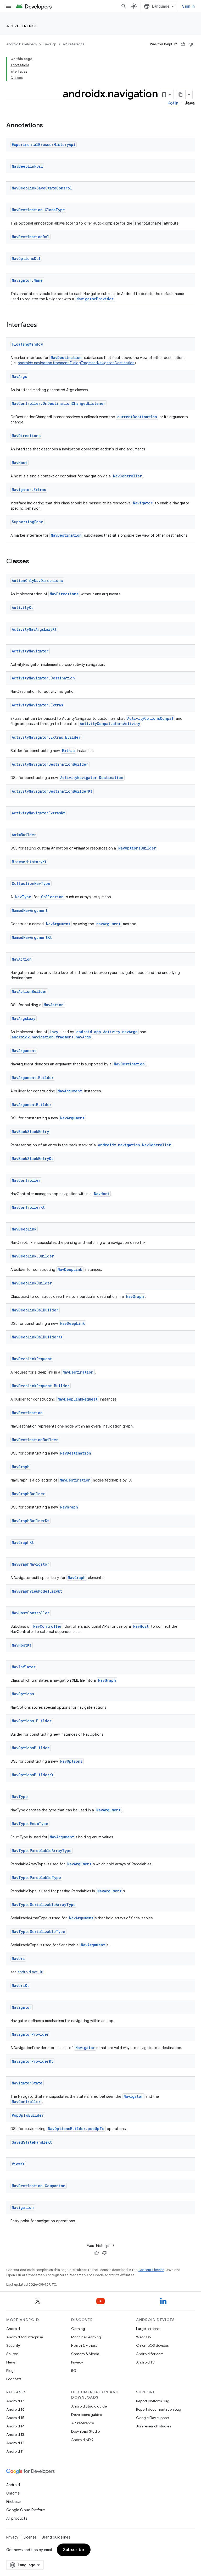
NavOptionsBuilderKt (33, 1775)
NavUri (18, 1959)
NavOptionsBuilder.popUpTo (76, 2129)
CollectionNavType (31, 883)
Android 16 (15, 2409)
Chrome (13, 2493)
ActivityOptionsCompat (150, 718)
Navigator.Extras (29, 490)
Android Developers (21, 44)
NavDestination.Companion (39, 2186)
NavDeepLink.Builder (33, 1256)
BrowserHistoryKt (29, 862)
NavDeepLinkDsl (27, 166)
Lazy (54, 1032)
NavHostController (31, 1613)
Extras (68, 751)
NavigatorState (27, 2083)
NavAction (22, 959)
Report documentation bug (159, 2409)
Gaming (78, 2329)
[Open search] (124, 6)
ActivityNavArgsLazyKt (34, 629)
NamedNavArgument (30, 910)
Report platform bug (153, 2401)
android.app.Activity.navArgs (107, 1032)
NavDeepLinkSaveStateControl (42, 188)
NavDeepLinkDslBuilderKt (37, 1337)
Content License (151, 2270)
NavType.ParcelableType (36, 1878)
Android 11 (15, 2451)
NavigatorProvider (95, 299)
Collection (52, 897)
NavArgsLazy (24, 1018)
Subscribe (74, 2550)
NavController (127, 476)
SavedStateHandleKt (32, 2142)
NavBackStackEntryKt (32, 1159)
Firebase (13, 2502)
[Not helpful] (191, 44)
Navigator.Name (27, 280)
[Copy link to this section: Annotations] (48, 126)
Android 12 (15, 2443)
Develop (50, 44)
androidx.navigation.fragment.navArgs (51, 1037)
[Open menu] (8, 6)
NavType (23, 897)
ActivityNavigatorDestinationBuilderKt (52, 791)
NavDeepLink (24, 1229)
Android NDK (82, 2440)
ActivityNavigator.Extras (37, 705)
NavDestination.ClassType (38, 210)
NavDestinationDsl (30, 237)
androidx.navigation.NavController (135, 1145)
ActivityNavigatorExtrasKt (38, 813)
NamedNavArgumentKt (32, 937)
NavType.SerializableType (38, 1932)
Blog (10, 2371)
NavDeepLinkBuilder (32, 1283)
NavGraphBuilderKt (30, 1521)
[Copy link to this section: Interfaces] (42, 325)
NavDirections (26, 436)
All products (17, 2518)
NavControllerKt (28, 1207)
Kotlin (173, 103)
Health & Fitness (84, 2345)
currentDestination (137, 417)
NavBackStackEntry (30, 1132)
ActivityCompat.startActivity (110, 724)
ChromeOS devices (152, 2345)
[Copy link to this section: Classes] (34, 562)
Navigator (143, 503)
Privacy (77, 2362)
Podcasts (14, 2379)
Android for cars (150, 2354)
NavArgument (58, 924)
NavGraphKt (23, 1542)
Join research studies (153, 2426)
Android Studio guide (89, 2406)
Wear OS (144, 2337)
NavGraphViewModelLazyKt (37, 1591)
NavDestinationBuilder (35, 1440)
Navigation (23, 2207)
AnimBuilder (24, 835)
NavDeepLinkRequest (32, 1359)
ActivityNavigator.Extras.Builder (46, 737)
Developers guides (86, 2415)
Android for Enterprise (25, 2337)
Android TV (145, 2362)
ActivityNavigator (30, 651)
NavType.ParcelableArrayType (42, 1851)
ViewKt (18, 2164)
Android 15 (15, 2418)
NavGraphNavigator (30, 1564)
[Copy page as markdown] (181, 95)
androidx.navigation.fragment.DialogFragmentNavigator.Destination (76, 363)
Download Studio (85, 2431)
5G (74, 2371)
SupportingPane (27, 522)
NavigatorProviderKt (32, 2061)
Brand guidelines (56, 2537)
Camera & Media (85, 2354)
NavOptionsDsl (26, 258)
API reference (22, 26)
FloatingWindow (27, 344)
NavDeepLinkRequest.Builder (41, 1386)
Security (13, 2345)
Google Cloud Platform (26, 2510)
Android (13, 2329)
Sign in (188, 6)
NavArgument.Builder (33, 1078)
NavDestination (66, 358)
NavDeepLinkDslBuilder (35, 1310)
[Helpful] (183, 44)
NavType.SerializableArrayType (44, 1905)
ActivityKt (22, 608)
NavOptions (23, 1694)
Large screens (148, 2329)
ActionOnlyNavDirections (37, 581)
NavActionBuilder (29, 991)
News (11, 2362)
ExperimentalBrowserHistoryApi (44, 145)
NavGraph (135, 1296)
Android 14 (15, 2426)
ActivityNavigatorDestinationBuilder (50, 764)
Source (12, 2354)
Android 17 (15, 2401)
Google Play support (153, 2418)
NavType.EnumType (30, 1824)
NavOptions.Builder (32, 1721)
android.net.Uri (30, 1972)
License (30, 2537)
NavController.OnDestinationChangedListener (59, 403)
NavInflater (24, 1667)
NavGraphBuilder (28, 1494)
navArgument (108, 924)
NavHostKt (22, 1645)
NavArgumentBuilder (32, 1105)
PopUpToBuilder (28, 2115)
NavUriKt (20, 1986)
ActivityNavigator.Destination (43, 678)
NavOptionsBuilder (137, 848)
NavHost (19, 463)
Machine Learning (86, 2337)
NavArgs (19, 376)
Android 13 (15, 2435)
